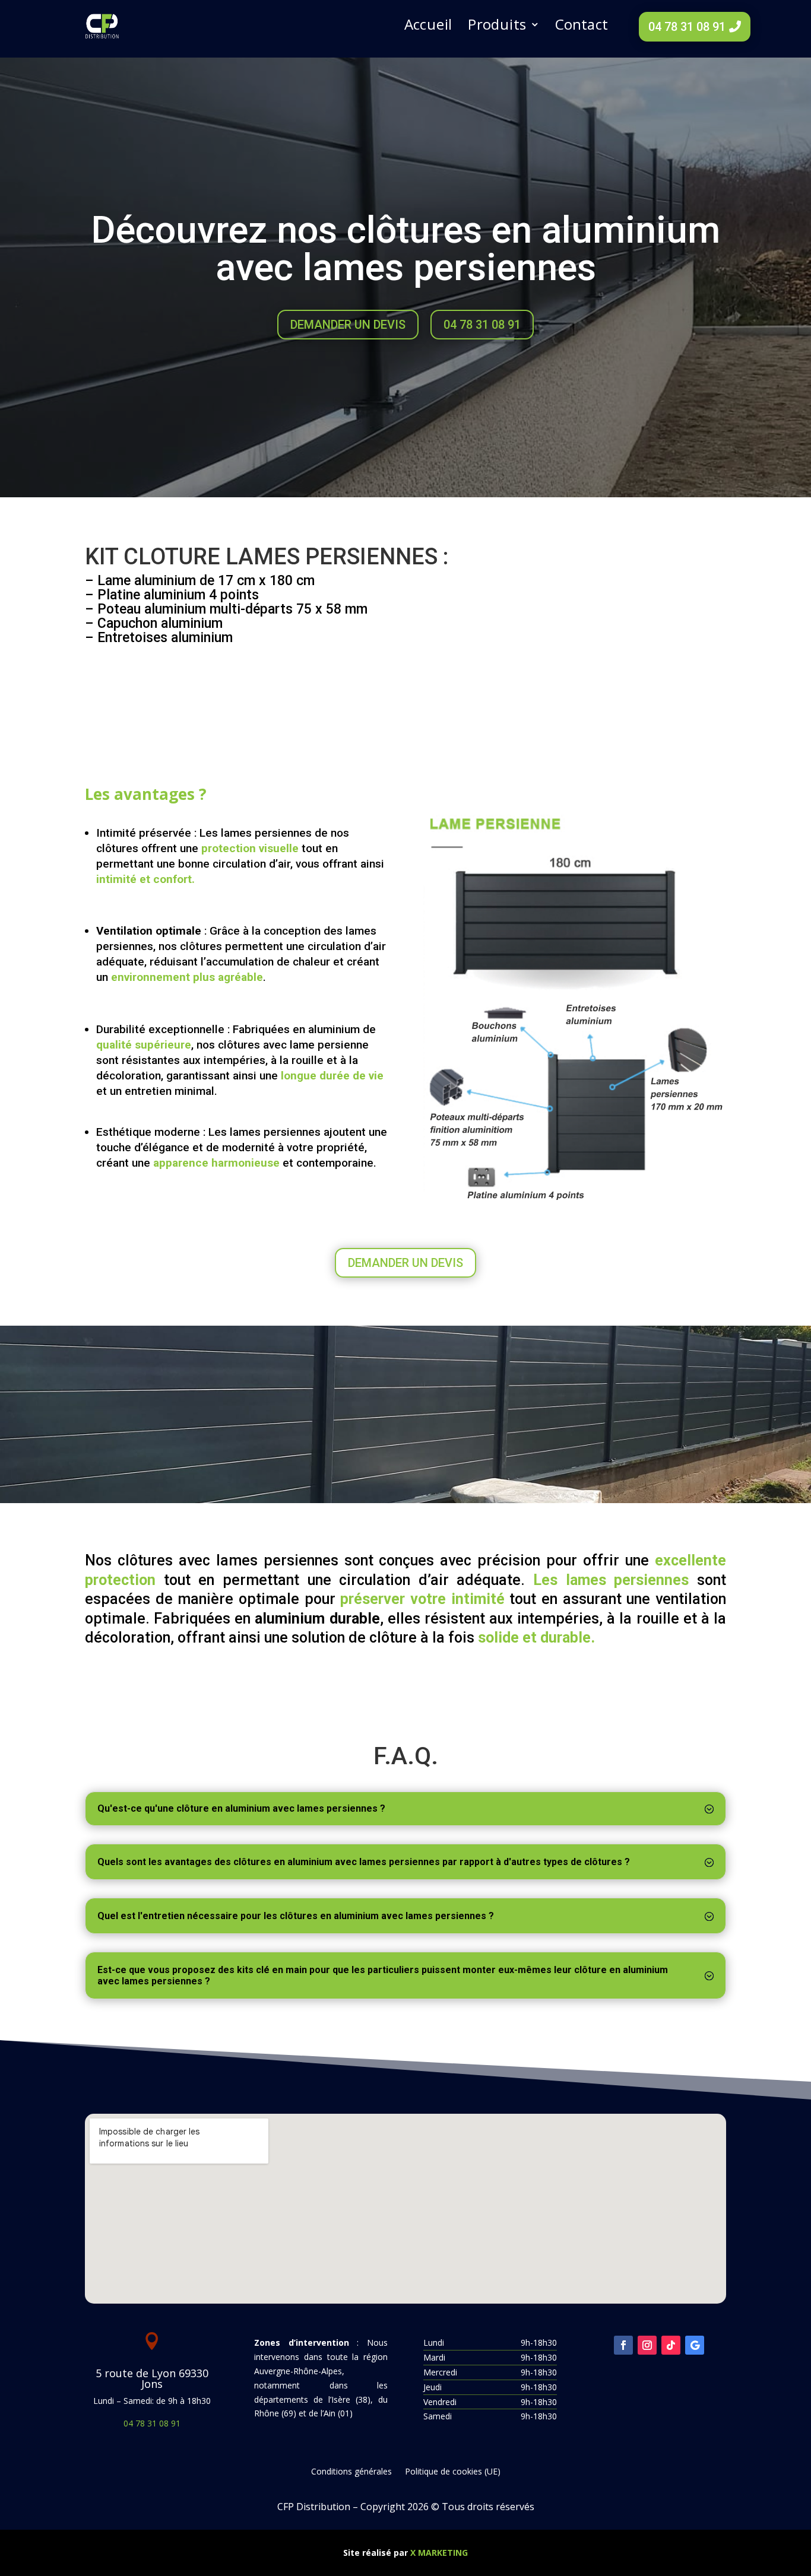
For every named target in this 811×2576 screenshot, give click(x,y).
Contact (582, 25)
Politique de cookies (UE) (453, 2472)
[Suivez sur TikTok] (671, 2345)
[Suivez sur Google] (695, 2345)
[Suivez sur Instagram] (647, 2345)
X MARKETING (439, 2553)
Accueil (428, 25)
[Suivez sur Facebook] (623, 2345)
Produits (497, 25)
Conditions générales (351, 2472)
